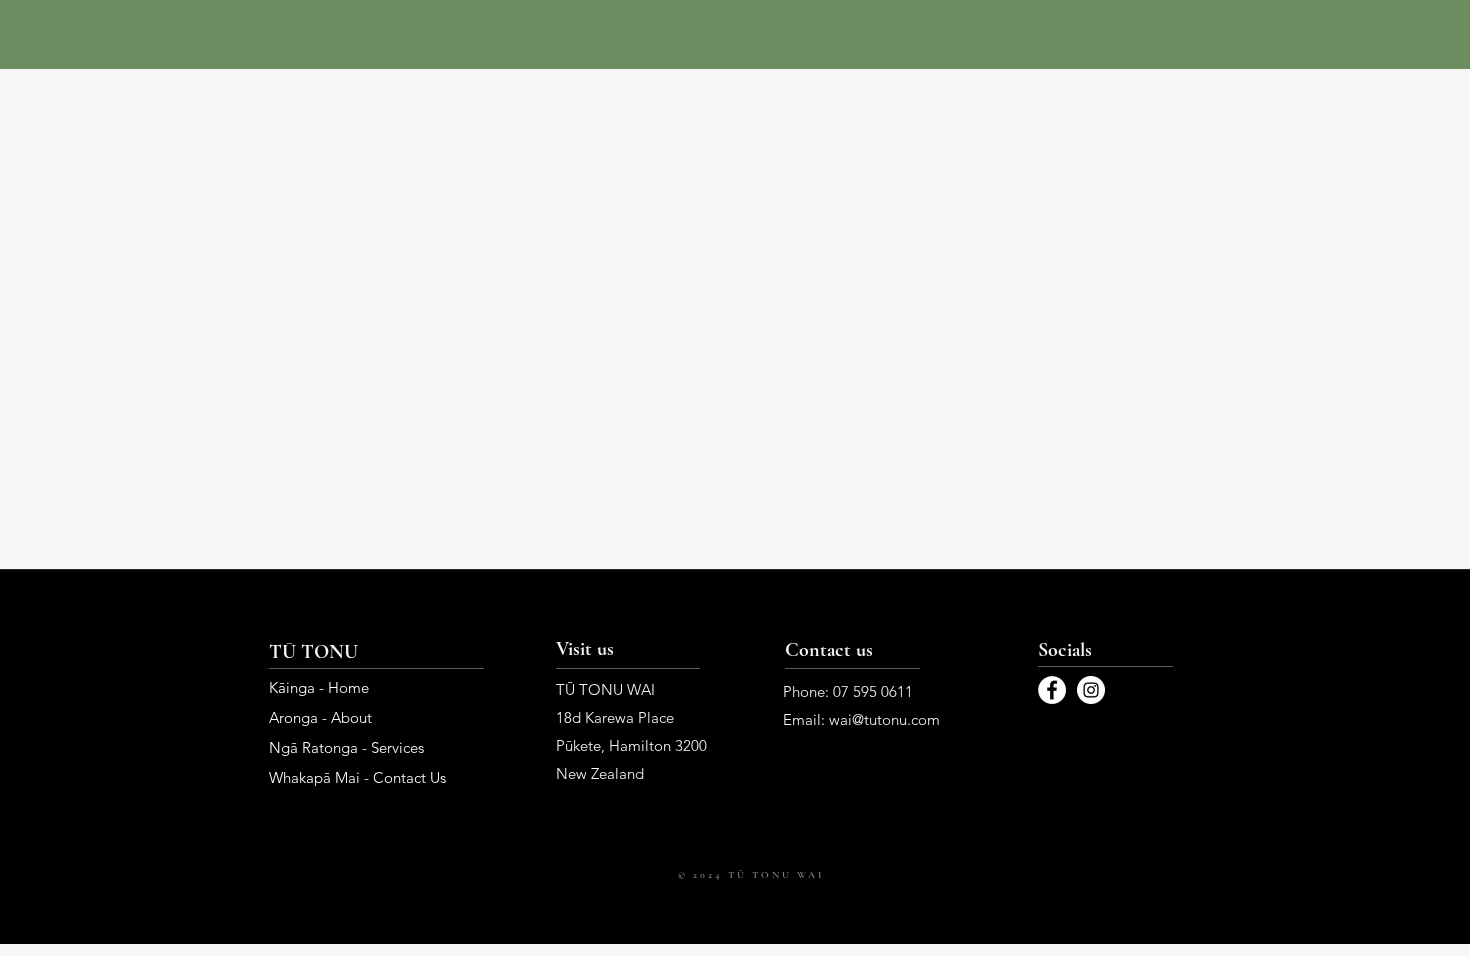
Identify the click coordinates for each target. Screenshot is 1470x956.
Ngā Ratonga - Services (346, 747)
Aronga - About (320, 717)
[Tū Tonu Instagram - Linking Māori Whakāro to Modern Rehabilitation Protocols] (1091, 690)
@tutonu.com (896, 719)
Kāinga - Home (319, 687)
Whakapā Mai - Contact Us (357, 777)
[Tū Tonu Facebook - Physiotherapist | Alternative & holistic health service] (1052, 690)
